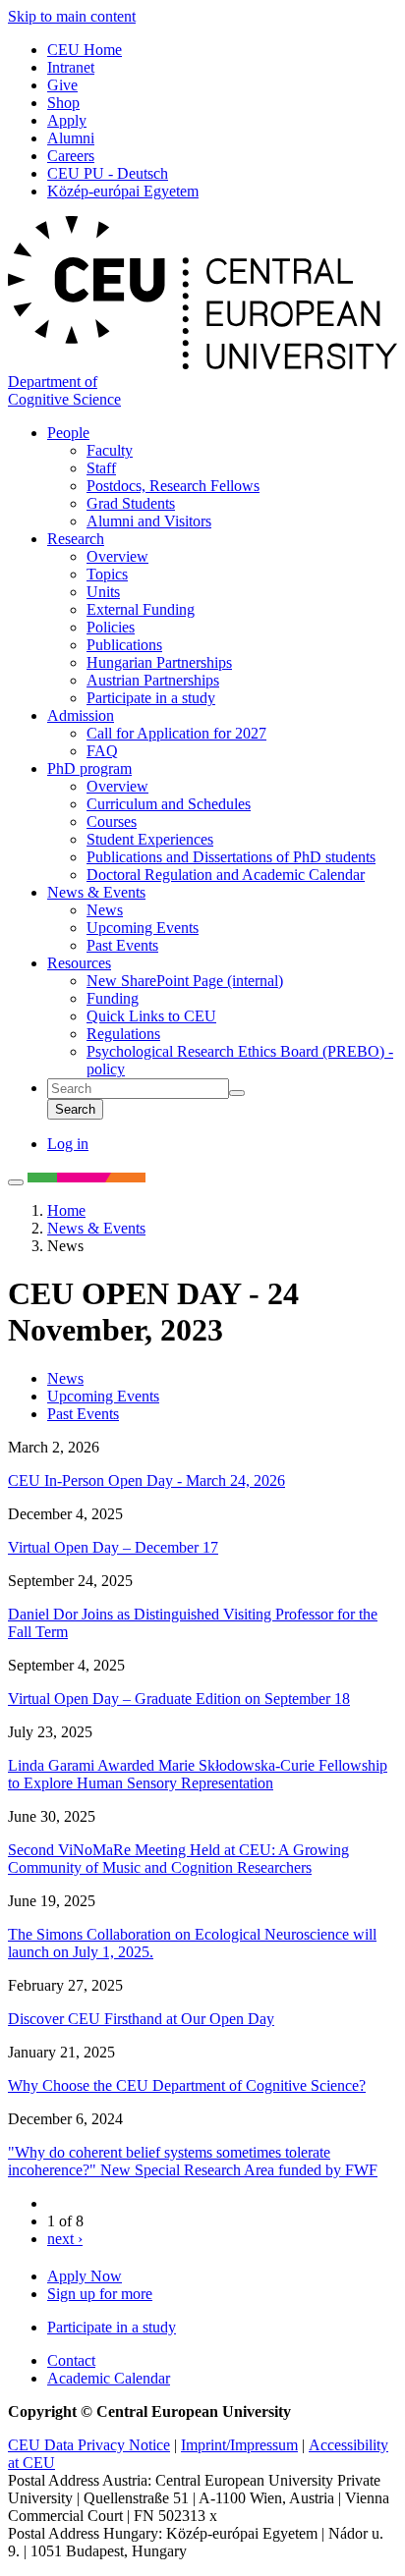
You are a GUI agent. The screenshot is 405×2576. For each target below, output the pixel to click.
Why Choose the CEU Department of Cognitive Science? (187, 2085)
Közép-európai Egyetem (123, 191)
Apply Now (85, 2276)
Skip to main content (72, 16)
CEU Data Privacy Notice (89, 2445)
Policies (111, 627)
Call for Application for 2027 (176, 733)
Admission (81, 715)
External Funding (141, 609)
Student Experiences (150, 839)
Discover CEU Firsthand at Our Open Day (141, 2019)
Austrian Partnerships (153, 680)
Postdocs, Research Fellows (173, 486)
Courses (112, 822)
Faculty (110, 450)
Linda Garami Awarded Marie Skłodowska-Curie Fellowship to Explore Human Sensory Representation (198, 1774)
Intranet (71, 67)
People (68, 433)
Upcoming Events (143, 928)
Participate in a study (151, 698)
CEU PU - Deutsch (108, 173)
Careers (71, 156)
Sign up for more (100, 2294)
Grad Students (131, 503)
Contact (71, 2360)
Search (75, 1109)
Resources (79, 963)
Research (76, 539)
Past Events (122, 945)
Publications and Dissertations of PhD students (231, 857)
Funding (113, 998)
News (105, 910)
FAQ (102, 751)
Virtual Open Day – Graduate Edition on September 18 (179, 1699)
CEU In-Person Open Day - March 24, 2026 (146, 1480)
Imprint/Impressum (239, 2445)
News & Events (96, 892)
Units (103, 592)
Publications (124, 645)
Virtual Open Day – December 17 (113, 1547)
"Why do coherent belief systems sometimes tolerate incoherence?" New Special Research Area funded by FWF (193, 2161)
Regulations (123, 1034)
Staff (101, 468)
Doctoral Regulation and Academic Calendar (226, 875)
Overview (117, 556)
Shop (63, 103)
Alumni (71, 138)
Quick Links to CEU (151, 1016)
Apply (67, 120)
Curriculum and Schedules (169, 804)
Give (62, 85)
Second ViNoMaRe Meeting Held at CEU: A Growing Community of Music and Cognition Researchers (178, 1859)
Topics (107, 574)
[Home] (202, 364)
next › (65, 2239)
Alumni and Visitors (149, 521)
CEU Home (85, 50)
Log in (68, 1144)
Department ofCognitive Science (64, 390)
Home (66, 1210)
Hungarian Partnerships (159, 662)
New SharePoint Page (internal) (185, 981)
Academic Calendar (109, 2378)
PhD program (89, 768)
